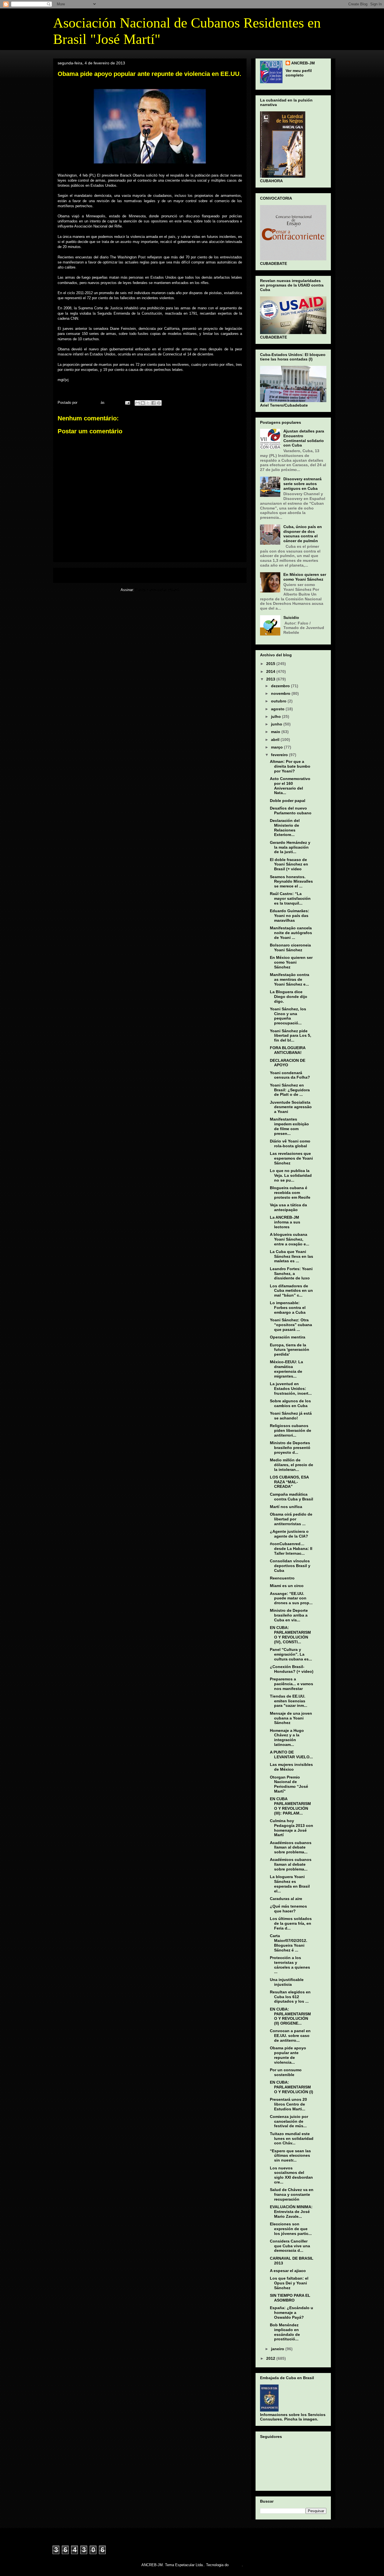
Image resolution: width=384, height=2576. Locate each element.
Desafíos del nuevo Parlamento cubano (291, 811)
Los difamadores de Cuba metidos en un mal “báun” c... (291, 1291)
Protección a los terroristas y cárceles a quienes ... (290, 1965)
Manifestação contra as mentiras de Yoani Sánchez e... (290, 979)
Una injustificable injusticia (287, 1982)
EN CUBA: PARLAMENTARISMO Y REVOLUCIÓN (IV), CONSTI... (290, 1635)
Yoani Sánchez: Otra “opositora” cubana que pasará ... (291, 1325)
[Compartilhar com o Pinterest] (159, 403)
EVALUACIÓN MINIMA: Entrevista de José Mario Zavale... (291, 2212)
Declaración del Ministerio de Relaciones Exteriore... (285, 828)
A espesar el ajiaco (288, 2271)
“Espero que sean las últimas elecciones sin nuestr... (290, 2156)
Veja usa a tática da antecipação (288, 1207)
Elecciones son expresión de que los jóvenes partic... (291, 2229)
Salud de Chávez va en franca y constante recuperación (292, 2194)
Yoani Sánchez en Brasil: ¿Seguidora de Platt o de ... (290, 1090)
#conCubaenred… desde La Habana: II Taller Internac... (291, 1549)
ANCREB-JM (303, 63)
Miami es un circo (287, 1586)
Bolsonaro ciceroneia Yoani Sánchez (290, 947)
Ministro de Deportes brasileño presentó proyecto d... (290, 1448)
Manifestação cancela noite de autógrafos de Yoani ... (291, 933)
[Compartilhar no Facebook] (153, 403)
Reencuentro (282, 1578)
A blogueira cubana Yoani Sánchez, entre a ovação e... (290, 1239)
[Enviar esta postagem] (127, 403)
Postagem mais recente (81, 575)
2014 (271, 671)
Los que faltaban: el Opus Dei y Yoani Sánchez (289, 2283)
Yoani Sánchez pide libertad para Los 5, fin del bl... (291, 1036)
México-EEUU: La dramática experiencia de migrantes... (286, 1369)
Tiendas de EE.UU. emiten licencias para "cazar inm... (289, 1701)
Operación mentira (288, 1337)
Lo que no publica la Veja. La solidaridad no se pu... (291, 1175)
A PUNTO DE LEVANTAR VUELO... (291, 1754)
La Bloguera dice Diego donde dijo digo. (289, 997)
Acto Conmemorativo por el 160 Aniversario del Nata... (290, 786)
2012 (271, 2358)
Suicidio (291, 617)
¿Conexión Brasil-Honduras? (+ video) (292, 1669)
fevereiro (280, 755)
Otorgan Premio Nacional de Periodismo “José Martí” (289, 1784)
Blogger (236, 2565)
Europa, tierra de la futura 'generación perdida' (290, 1350)
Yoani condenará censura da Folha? (290, 1075)
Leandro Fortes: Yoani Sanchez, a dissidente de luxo (291, 1274)
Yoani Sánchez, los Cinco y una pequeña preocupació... (288, 1016)
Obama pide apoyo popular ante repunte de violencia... (288, 2055)
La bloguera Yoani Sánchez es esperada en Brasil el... (290, 1884)
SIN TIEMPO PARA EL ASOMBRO (290, 2298)
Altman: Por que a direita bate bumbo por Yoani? (290, 766)
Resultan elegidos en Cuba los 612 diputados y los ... (290, 1997)
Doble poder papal (288, 801)
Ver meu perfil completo (299, 73)
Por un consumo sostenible (286, 2072)
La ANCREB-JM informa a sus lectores (285, 1222)
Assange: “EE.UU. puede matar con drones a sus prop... (291, 1598)
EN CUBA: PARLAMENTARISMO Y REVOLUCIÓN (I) (292, 2087)
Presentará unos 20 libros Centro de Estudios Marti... (288, 2104)
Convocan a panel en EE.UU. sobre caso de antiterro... (290, 2036)
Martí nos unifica (286, 1507)
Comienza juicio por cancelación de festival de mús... (289, 2121)
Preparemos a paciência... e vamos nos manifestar (292, 1684)
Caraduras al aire (286, 1899)
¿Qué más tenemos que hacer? (288, 1909)
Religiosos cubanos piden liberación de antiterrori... (291, 1430)
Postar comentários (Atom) (157, 590)
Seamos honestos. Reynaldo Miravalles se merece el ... (291, 882)
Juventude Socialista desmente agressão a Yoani (291, 1107)
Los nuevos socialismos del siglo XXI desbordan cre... (291, 2175)
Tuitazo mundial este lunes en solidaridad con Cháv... (292, 2138)
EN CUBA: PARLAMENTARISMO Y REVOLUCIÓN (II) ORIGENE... (290, 2016)
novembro (281, 693)
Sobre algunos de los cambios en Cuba (290, 1403)
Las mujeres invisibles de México (291, 1767)
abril (276, 740)
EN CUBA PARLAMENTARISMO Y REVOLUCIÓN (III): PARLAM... (290, 1806)
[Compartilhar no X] (148, 403)
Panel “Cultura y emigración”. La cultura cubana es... (291, 1654)
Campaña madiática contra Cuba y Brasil (292, 1497)
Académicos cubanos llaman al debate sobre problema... (291, 1847)
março (277, 747)
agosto (278, 709)
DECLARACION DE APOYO (288, 1063)
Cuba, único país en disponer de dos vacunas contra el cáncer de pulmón (303, 534)
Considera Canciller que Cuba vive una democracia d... (290, 2246)
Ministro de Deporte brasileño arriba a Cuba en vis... (289, 1615)
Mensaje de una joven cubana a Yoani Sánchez (291, 1718)
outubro (279, 701)
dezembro (281, 686)
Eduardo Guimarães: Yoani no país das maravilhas (290, 916)
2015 (271, 664)
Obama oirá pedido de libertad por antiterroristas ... (291, 1519)
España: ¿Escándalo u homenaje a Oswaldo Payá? (292, 2313)
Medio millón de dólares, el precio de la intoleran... (292, 1465)
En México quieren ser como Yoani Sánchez (305, 577)
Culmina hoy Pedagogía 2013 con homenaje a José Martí (292, 1828)
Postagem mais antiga (220, 575)
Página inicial (151, 575)
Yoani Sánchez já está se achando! (291, 1416)
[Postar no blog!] (143, 403)
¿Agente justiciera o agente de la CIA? (289, 1534)
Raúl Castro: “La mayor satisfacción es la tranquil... (290, 898)
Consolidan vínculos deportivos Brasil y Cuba (290, 1566)
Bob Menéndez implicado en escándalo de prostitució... (285, 2332)
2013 (271, 679)
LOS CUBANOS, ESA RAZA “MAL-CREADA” (289, 1482)
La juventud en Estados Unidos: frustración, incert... (291, 1389)
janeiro (278, 2349)
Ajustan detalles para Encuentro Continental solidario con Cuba (304, 438)
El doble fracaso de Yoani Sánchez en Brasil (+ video (289, 864)
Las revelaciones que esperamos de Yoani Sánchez (291, 1158)
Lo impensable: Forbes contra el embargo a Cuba (288, 1308)
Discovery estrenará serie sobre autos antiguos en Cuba (302, 484)
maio (276, 732)
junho (277, 724)
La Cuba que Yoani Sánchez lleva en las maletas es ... (292, 1256)
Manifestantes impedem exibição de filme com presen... (289, 1126)
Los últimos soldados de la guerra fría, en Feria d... (291, 1923)
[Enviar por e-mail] (137, 403)
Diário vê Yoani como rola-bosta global (290, 1143)
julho (276, 716)
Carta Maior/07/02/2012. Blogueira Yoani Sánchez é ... (289, 1943)
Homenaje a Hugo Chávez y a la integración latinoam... (287, 1737)
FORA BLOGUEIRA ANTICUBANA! (288, 1050)
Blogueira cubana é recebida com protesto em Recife (290, 1193)
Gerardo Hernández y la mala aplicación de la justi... (290, 847)
